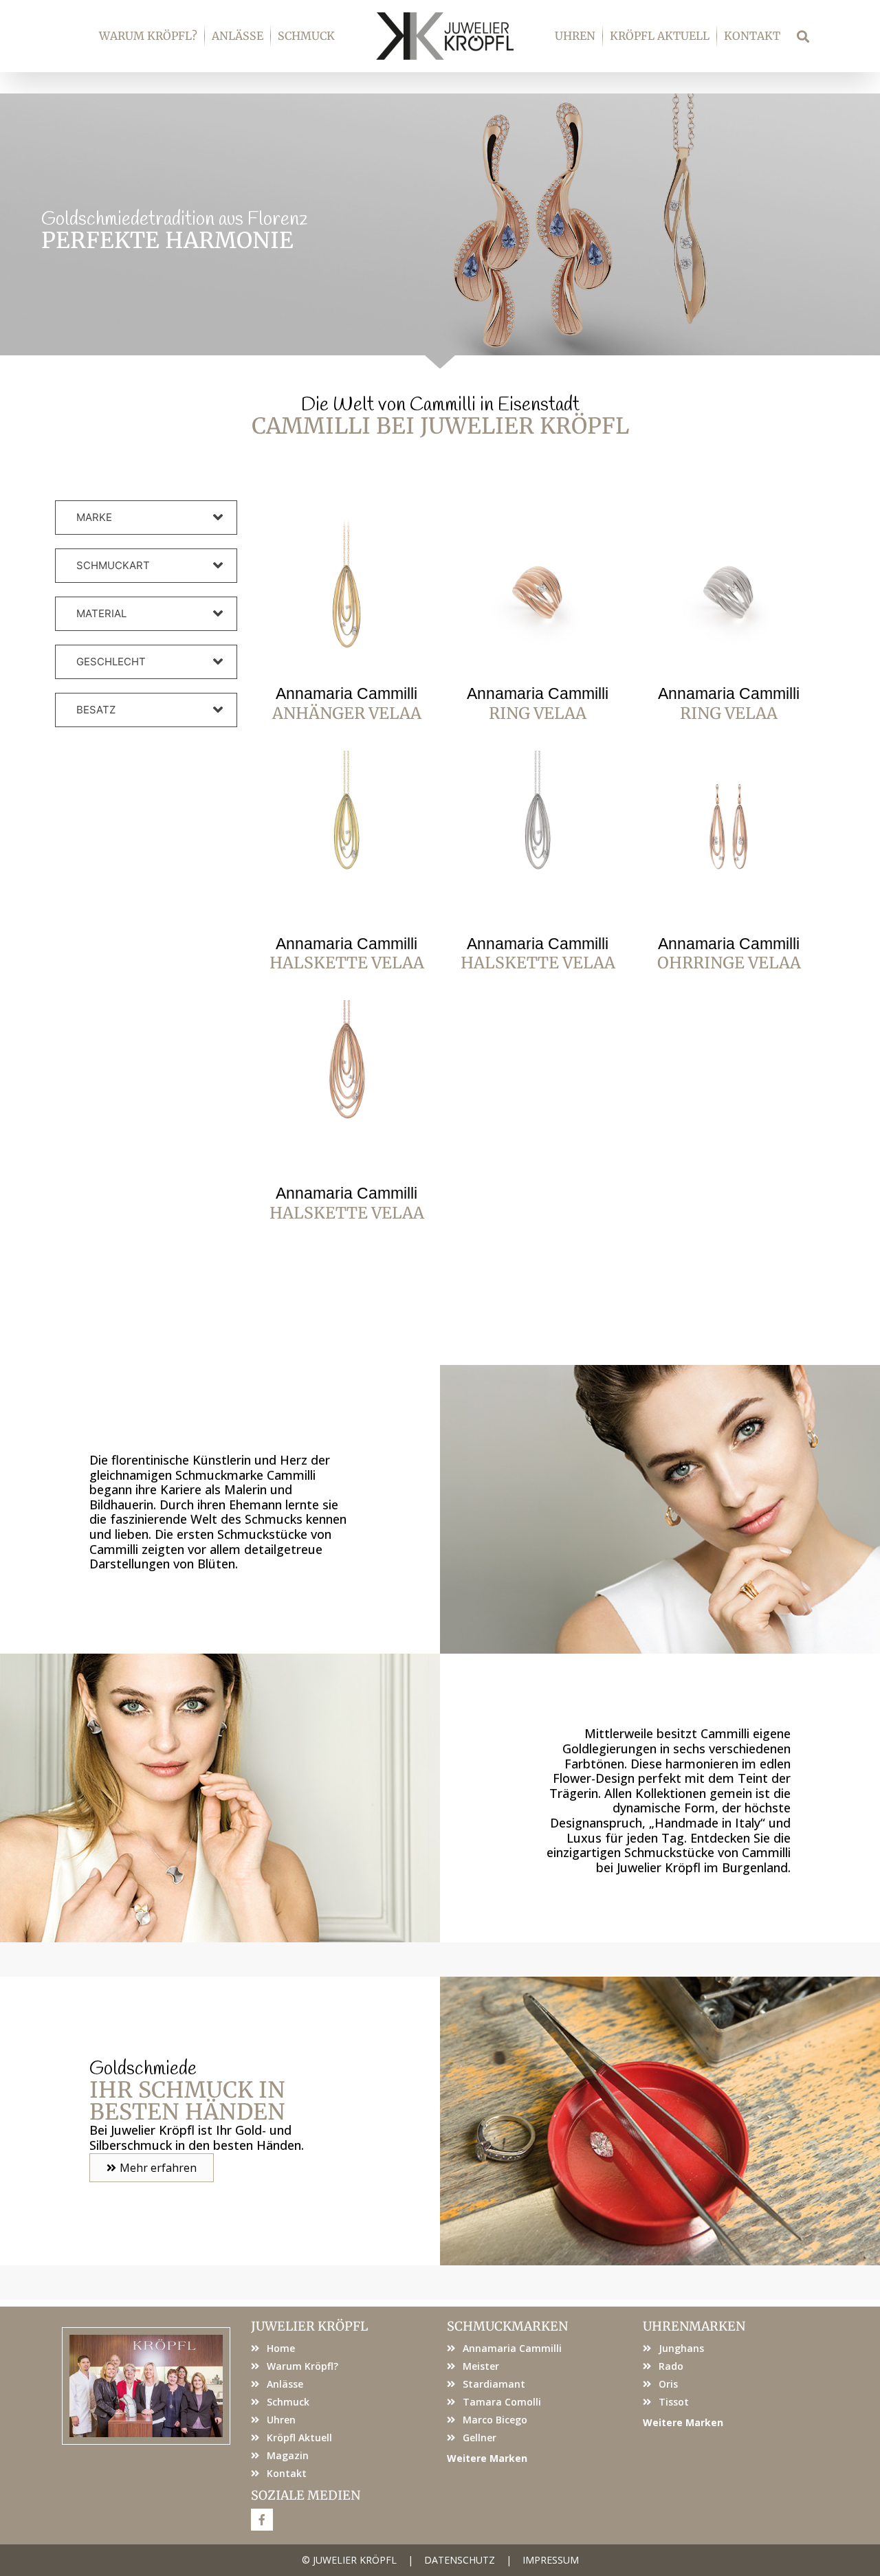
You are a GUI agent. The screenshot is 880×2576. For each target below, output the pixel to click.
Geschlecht (111, 662)
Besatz (96, 710)
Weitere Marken (487, 2458)
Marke (94, 517)
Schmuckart (113, 565)
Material (101, 613)
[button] (803, 36)
